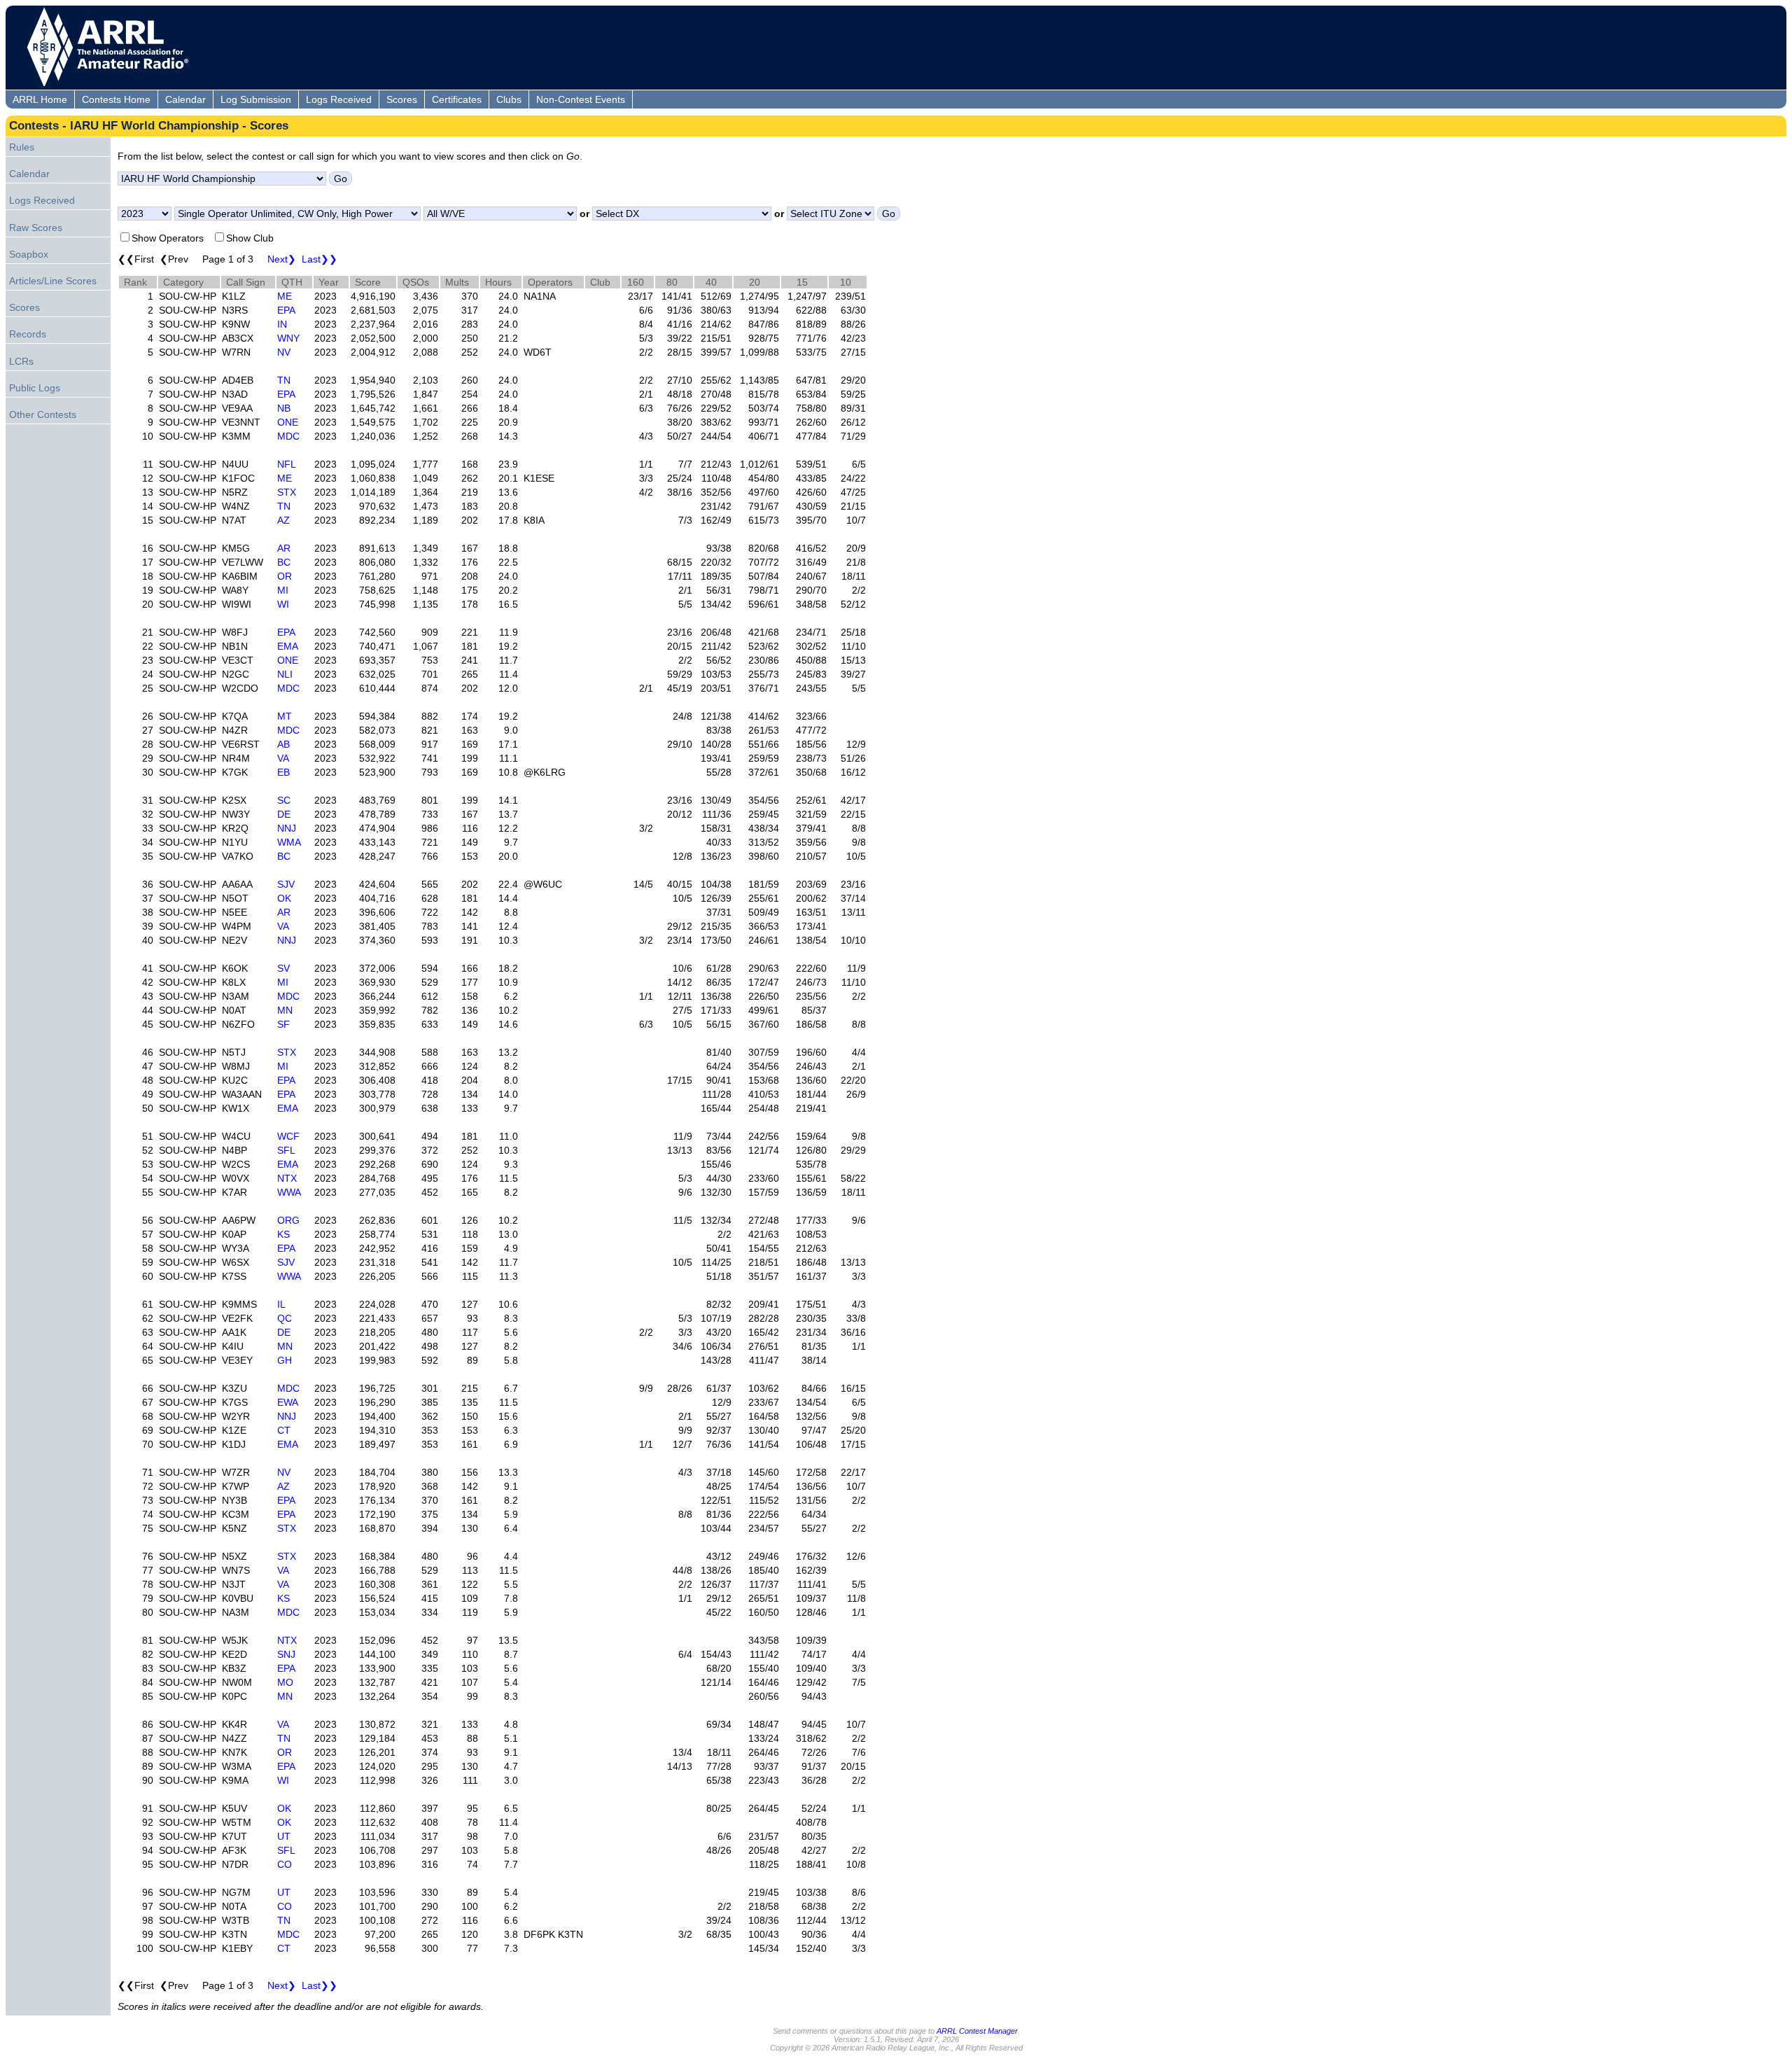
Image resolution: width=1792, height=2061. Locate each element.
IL (281, 1304)
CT (284, 1430)
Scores (402, 99)
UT (284, 1836)
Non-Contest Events (581, 99)
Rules (22, 147)
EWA (288, 1402)
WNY (288, 338)
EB (283, 772)
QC (285, 1318)
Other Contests (43, 414)
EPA (286, 310)
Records (28, 334)
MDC (288, 436)
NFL (287, 464)
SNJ (286, 1654)
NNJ (287, 828)
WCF (288, 1136)
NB (284, 408)
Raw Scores (36, 228)
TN (284, 380)
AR (284, 548)
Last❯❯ (320, 259)
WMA (289, 842)
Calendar (185, 99)
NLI (285, 674)
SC (284, 800)
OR (285, 576)
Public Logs (35, 388)
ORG (288, 1220)
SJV (286, 884)
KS (283, 1234)
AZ (283, 520)
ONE (288, 422)
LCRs (21, 361)
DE (284, 814)
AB (283, 744)
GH (285, 1360)
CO (285, 1864)
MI (283, 590)
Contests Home (116, 99)
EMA (288, 646)
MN (285, 1010)
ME (285, 296)
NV (284, 352)
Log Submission (256, 99)
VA (283, 758)
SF (283, 1024)
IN (282, 324)
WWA (289, 1192)
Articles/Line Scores (53, 281)
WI (283, 604)
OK (284, 898)
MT (285, 716)
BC (284, 562)
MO (285, 1682)
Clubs (509, 99)
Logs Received (339, 99)
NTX (287, 1178)
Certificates (457, 99)
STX (287, 492)
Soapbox (29, 254)
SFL (286, 1150)
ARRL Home (40, 99)
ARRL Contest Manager (977, 2031)
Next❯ (282, 259)
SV (283, 968)
